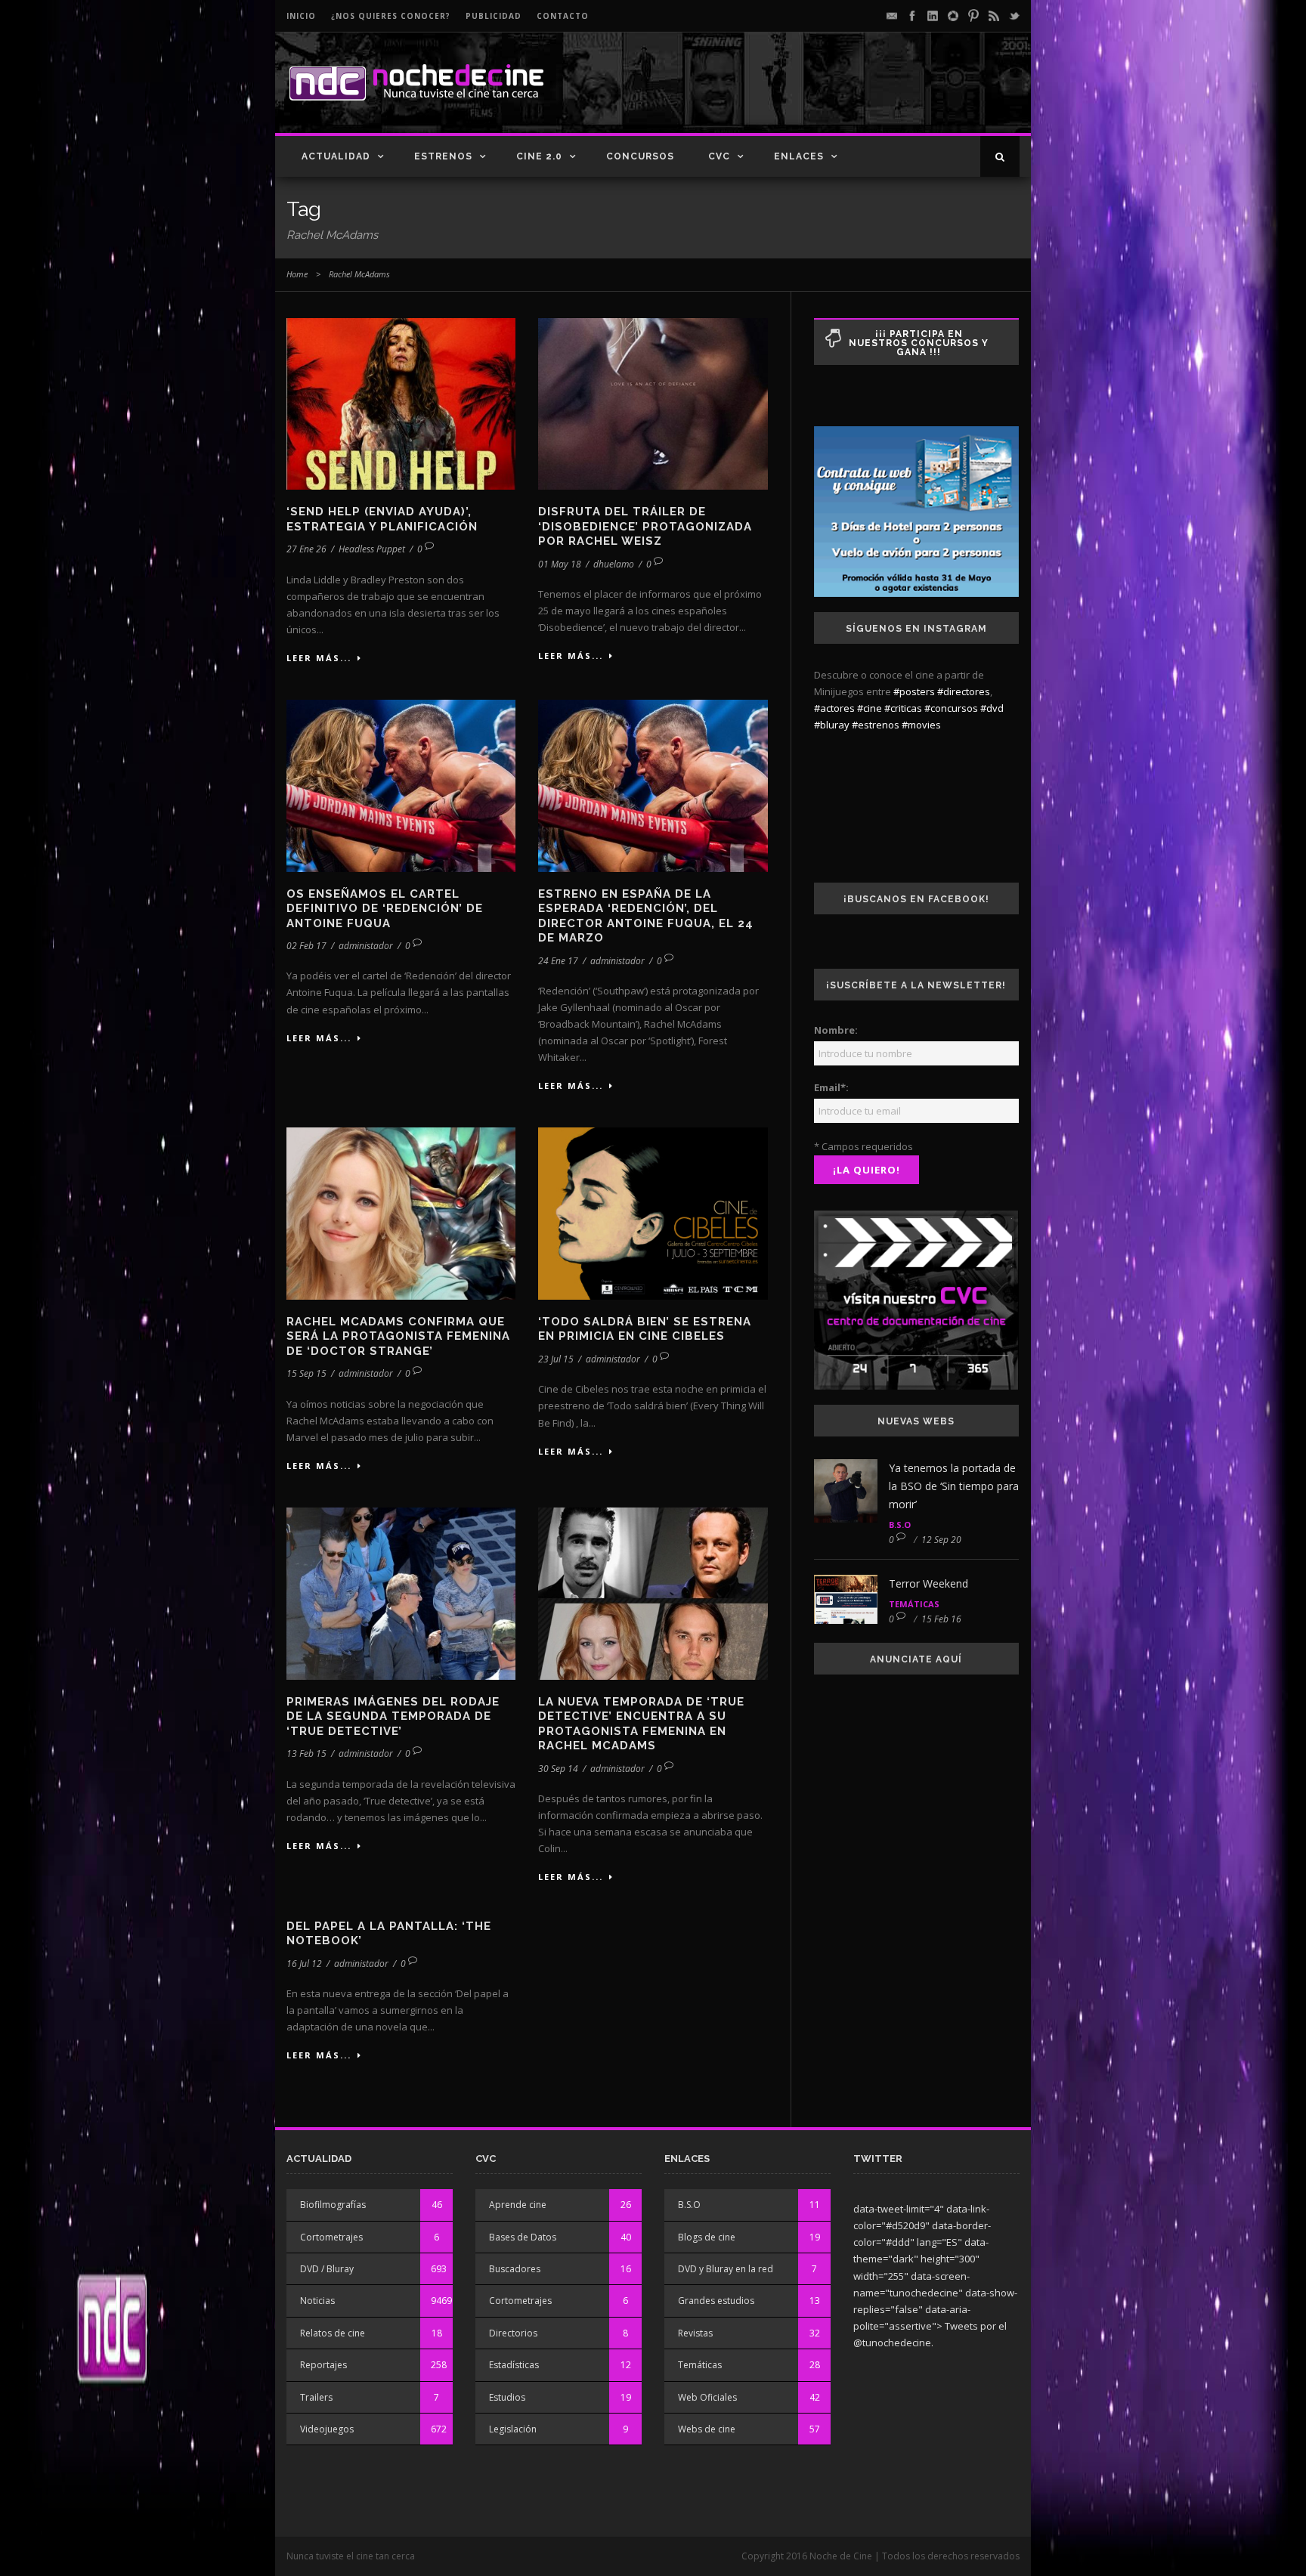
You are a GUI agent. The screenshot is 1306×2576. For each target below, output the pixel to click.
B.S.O (900, 1525)
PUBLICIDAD (494, 16)
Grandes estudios (716, 2301)
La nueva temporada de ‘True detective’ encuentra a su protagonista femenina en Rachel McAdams (641, 1724)
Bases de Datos (523, 2237)
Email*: (831, 1087)
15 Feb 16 (941, 1619)
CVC (719, 156)
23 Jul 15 (556, 1359)
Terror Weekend (928, 1583)
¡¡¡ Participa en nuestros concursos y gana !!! (919, 343)
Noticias (317, 2301)
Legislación (513, 2429)
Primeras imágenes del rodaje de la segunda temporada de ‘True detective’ (393, 1716)
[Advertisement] (843, 95)
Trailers (316, 2397)
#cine (870, 708)
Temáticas (914, 1604)
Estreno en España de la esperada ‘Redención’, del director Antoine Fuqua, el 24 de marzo (646, 916)
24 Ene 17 (558, 961)
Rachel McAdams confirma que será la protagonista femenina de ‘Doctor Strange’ (398, 1336)
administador (366, 946)
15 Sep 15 (306, 1373)
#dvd (992, 708)
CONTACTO (563, 16)
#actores (834, 708)
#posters (914, 691)
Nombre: (836, 1030)
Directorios (513, 2333)
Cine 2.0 (539, 156)
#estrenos (876, 725)
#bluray (832, 725)
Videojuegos (327, 2429)
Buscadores (515, 2269)
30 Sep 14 (558, 1769)
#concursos (951, 708)
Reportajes (323, 2365)
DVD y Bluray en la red (726, 2269)
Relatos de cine (333, 2333)
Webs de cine (707, 2429)
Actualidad (336, 156)
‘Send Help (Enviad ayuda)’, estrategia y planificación (382, 519)
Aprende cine (518, 2205)
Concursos (640, 156)
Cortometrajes (331, 2237)
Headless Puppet (372, 549)
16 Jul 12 (304, 1964)
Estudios (507, 2397)
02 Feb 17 (306, 946)
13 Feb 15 (306, 1753)
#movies (921, 725)
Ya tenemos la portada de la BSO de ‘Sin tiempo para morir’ (954, 1486)
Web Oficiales (707, 2397)
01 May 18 (560, 564)
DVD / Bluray (327, 2269)
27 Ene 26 (306, 549)
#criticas (903, 708)
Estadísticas (514, 2365)
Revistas (695, 2333)
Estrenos (443, 156)
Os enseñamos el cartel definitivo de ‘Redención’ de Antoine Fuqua (385, 909)
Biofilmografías (333, 2205)
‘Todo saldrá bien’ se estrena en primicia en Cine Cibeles (645, 1329)
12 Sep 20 (941, 1540)
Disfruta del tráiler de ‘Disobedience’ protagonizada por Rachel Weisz (645, 526)
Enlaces (799, 156)
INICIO (301, 16)
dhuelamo (614, 564)
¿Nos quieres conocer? (391, 16)
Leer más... (319, 658)
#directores (964, 691)
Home (297, 274)
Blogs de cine (707, 2237)
